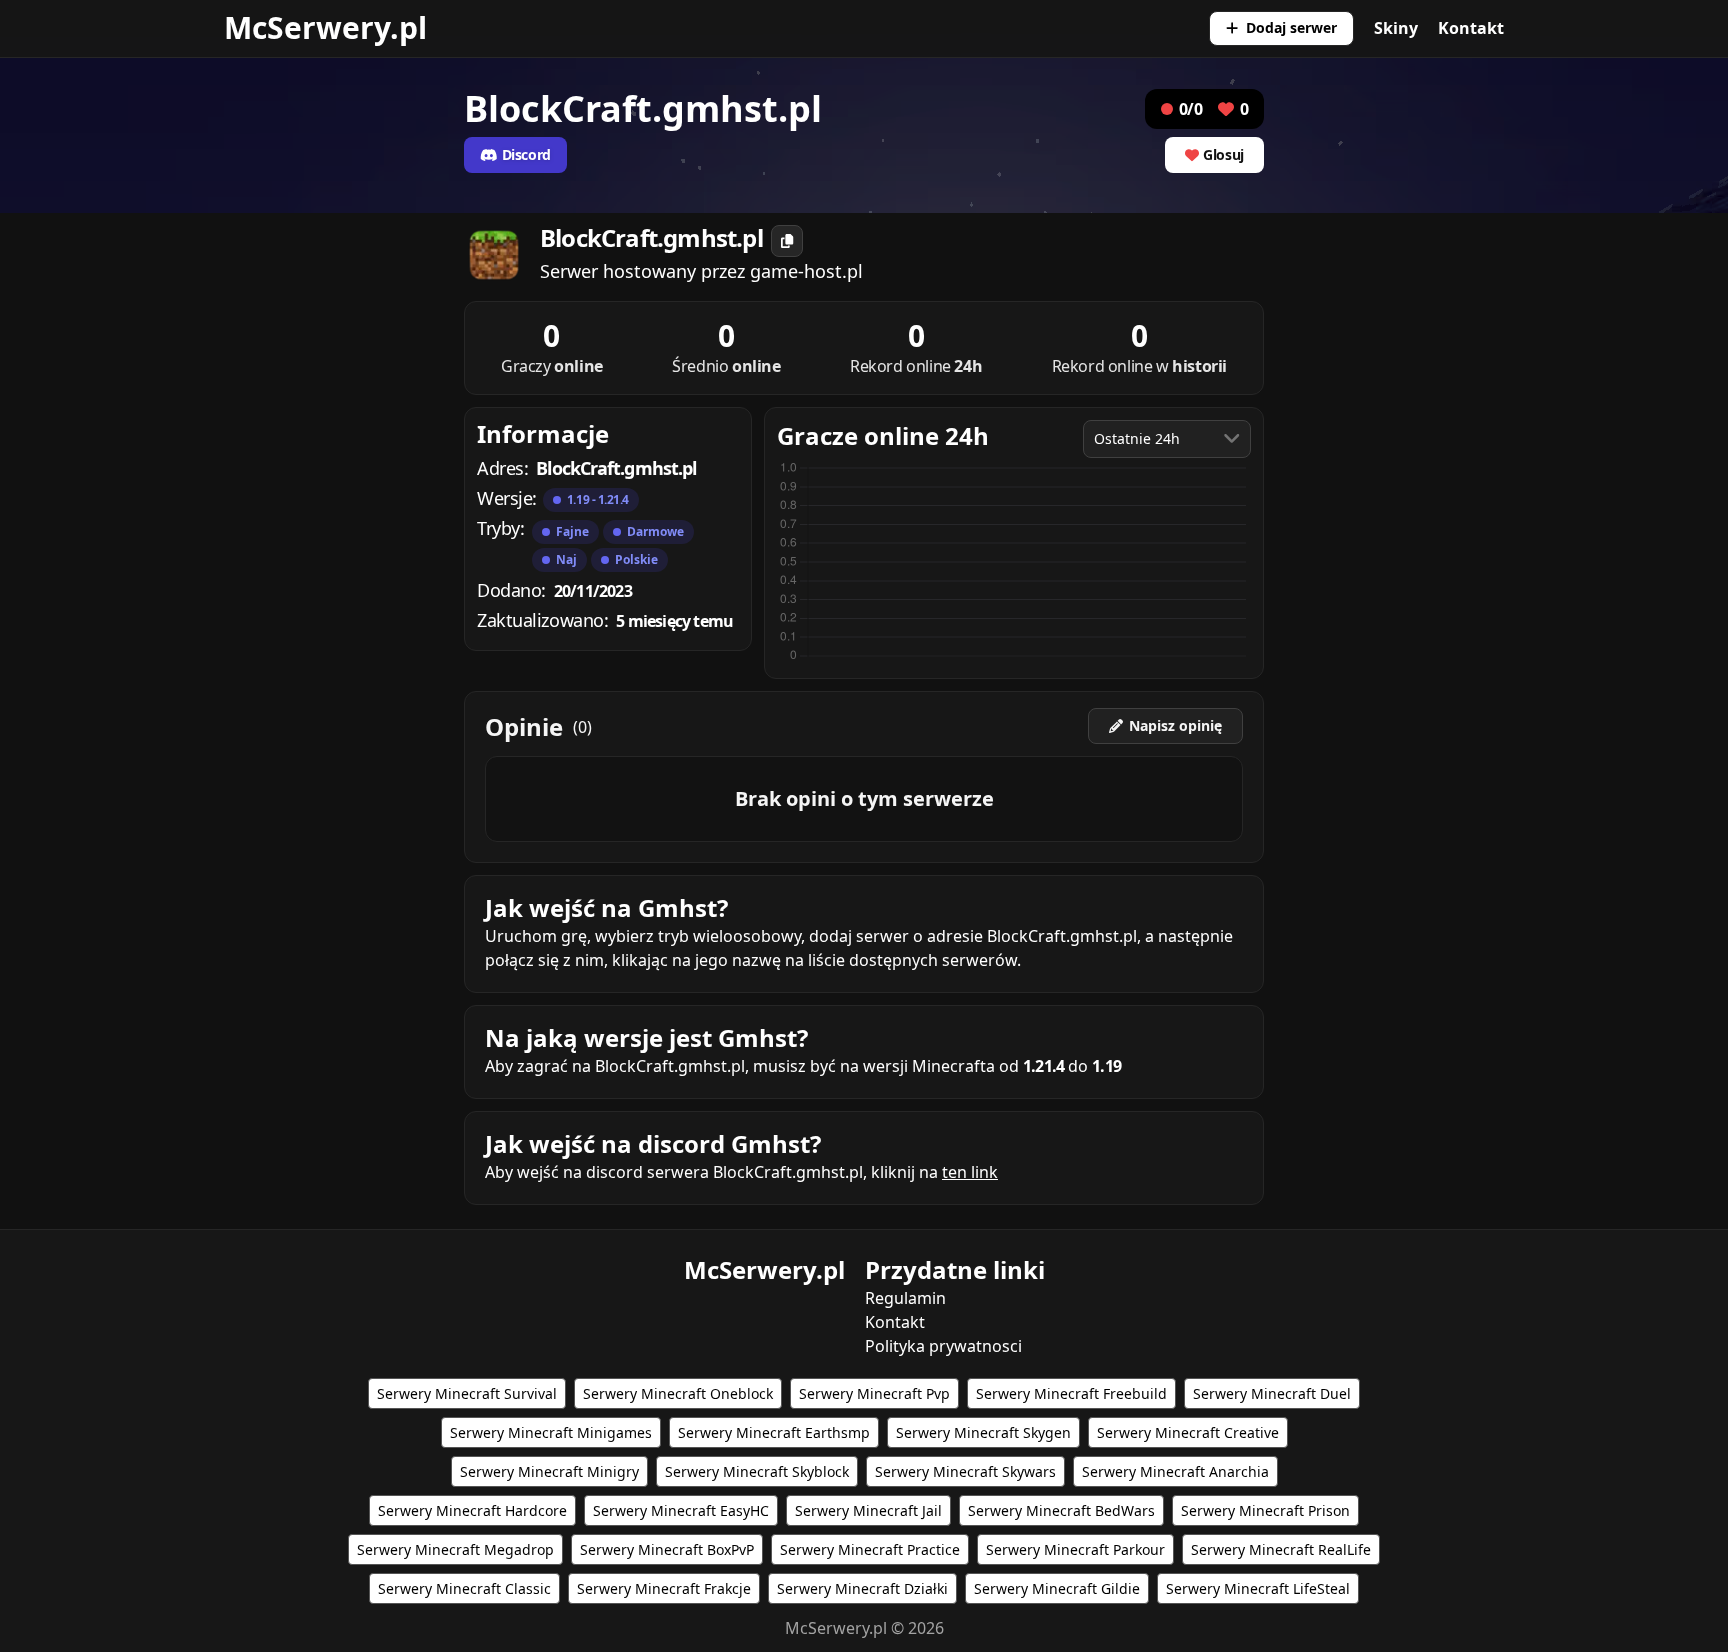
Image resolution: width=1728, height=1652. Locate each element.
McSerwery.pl (325, 27)
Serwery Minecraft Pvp (874, 1393)
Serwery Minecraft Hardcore (472, 1510)
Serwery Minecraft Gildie (1057, 1588)
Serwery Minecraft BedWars (1061, 1510)
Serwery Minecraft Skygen (983, 1432)
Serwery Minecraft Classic (464, 1588)
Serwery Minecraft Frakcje (664, 1588)
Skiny (1396, 28)
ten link (970, 1172)
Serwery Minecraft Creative (1188, 1432)
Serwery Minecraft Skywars (965, 1471)
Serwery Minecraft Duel (1272, 1393)
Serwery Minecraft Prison (1265, 1510)
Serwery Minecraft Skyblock (757, 1471)
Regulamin (905, 1298)
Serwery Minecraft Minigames (551, 1432)
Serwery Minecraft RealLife (1281, 1549)
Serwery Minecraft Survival (467, 1393)
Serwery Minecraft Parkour (1075, 1549)
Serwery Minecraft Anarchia (1175, 1471)
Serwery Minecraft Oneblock (678, 1393)
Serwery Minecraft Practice (870, 1549)
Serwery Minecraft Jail (868, 1510)
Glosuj (1223, 154)
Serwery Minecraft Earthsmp (774, 1432)
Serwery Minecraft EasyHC (681, 1510)
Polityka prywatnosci (943, 1346)
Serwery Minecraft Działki (862, 1588)
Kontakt (1471, 28)
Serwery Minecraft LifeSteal (1258, 1588)
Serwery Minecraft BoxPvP (667, 1549)
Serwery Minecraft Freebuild (1071, 1393)
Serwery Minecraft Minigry (549, 1471)
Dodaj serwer (1291, 27)
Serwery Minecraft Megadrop (455, 1549)
